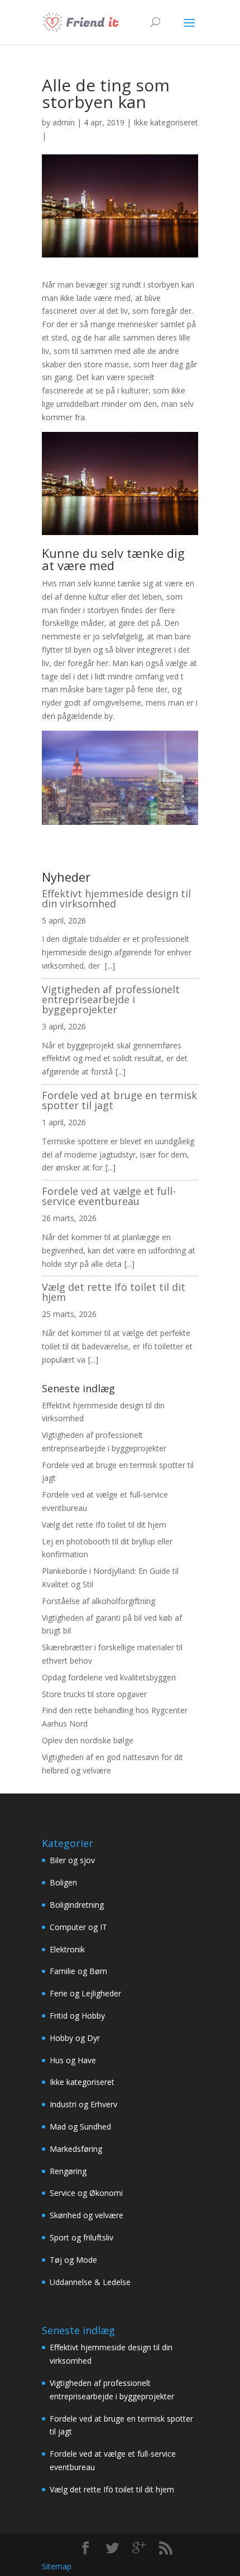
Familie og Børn (78, 1971)
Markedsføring (76, 2149)
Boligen (63, 1882)
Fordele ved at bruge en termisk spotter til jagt (119, 1100)
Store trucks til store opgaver (94, 1694)
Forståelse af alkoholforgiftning (99, 1601)
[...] (110, 966)
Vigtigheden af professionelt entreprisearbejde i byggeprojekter (111, 999)
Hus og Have (73, 2060)
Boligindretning (77, 1905)
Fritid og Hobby (77, 2016)
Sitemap (57, 2566)
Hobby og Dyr (75, 2038)
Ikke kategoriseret (166, 122)
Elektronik (67, 1949)
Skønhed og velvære (87, 2215)
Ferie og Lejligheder (85, 1993)
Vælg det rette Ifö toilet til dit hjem (114, 1292)
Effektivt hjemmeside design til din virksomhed (116, 898)
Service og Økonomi (86, 2193)
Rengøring (68, 2171)
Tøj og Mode (73, 2260)
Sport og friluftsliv (81, 2237)
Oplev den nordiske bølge (88, 1740)
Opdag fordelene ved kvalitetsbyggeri (109, 1677)
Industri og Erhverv (83, 2104)
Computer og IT (78, 1927)
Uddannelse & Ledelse (90, 2282)
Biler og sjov (72, 1860)
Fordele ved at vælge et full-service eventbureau (109, 1196)
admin (64, 122)
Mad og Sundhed (80, 2127)
